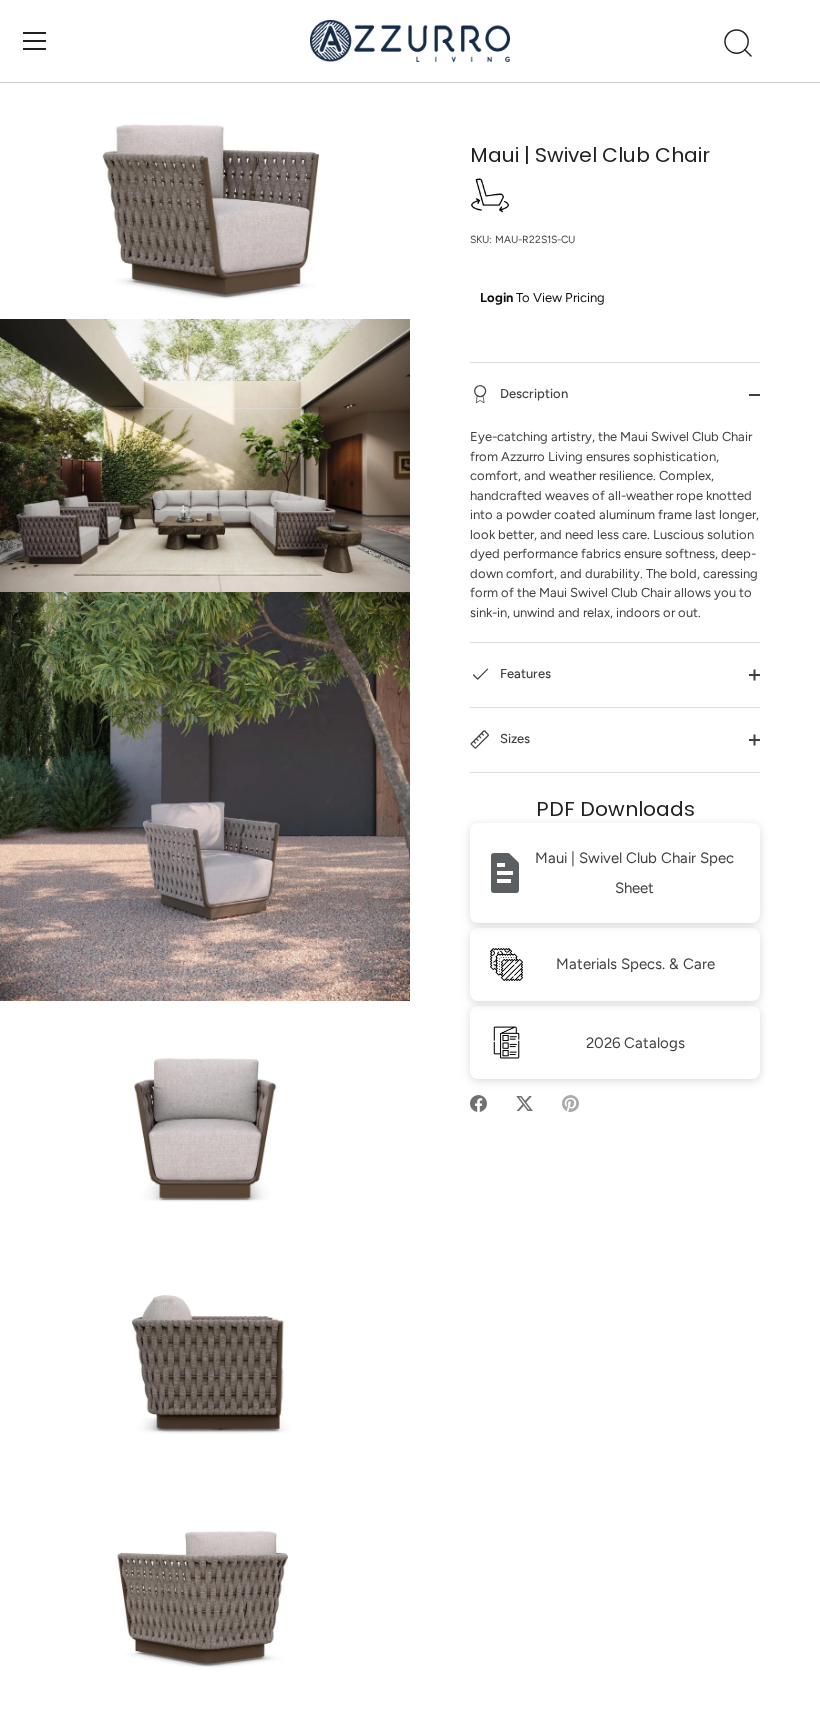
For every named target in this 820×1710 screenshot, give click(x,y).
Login (496, 297)
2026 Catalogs (635, 1043)
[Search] (738, 44)
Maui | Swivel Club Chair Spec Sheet (634, 873)
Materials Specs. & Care (635, 964)
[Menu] (35, 41)
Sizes (513, 739)
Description (532, 394)
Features (524, 674)
